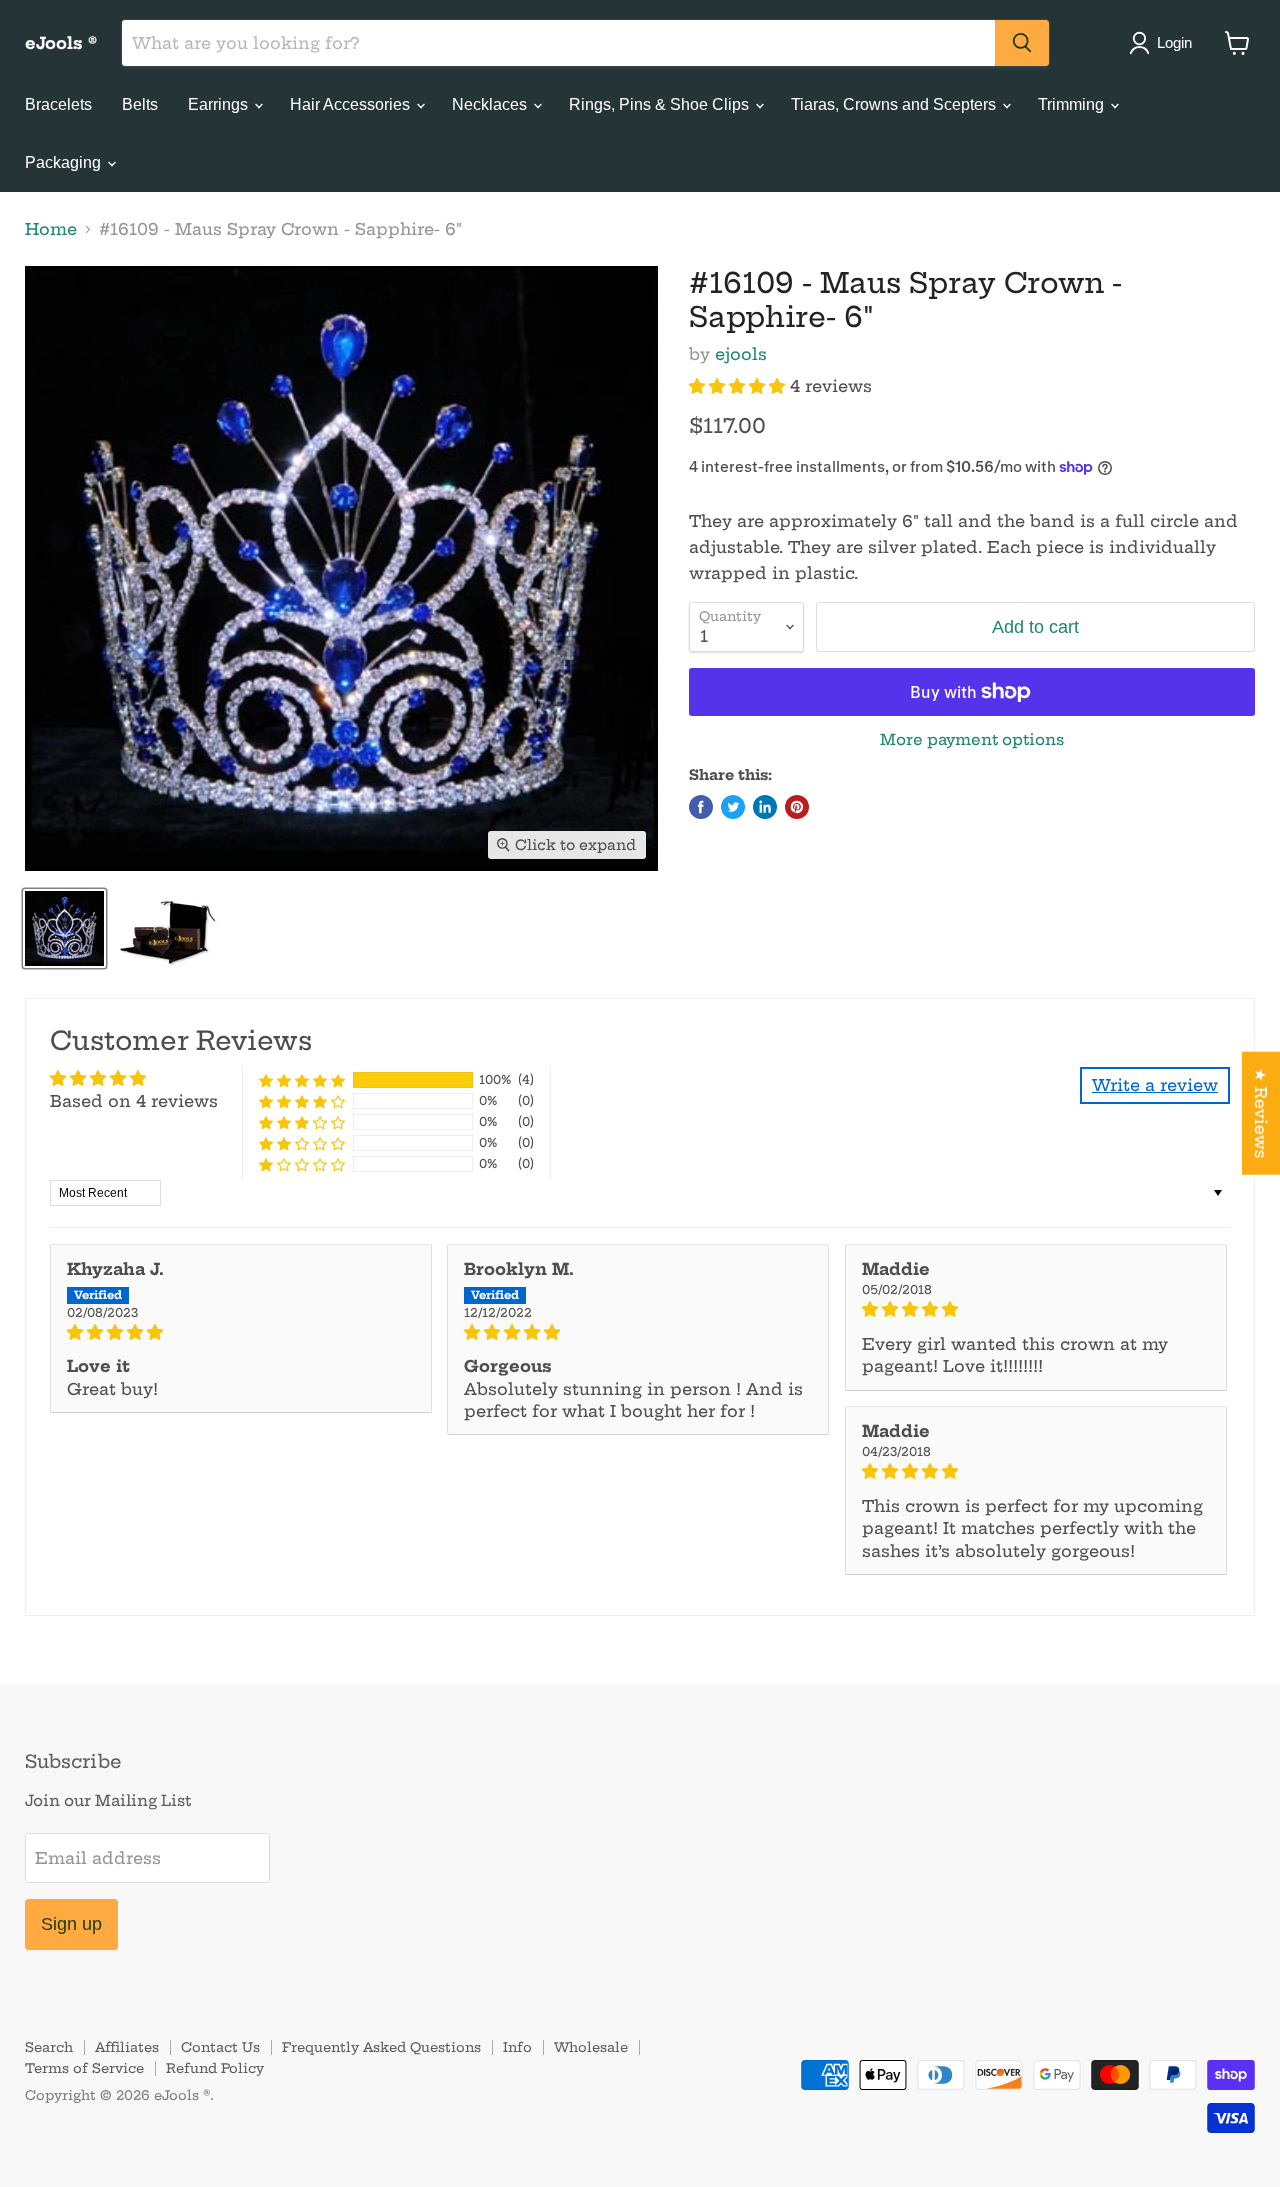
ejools (741, 354)
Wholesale (591, 2047)
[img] (241, 1332)
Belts (140, 104)
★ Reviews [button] (1261, 1112)
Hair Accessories (352, 104)
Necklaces (491, 104)
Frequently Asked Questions (381, 2047)
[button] (739, 386)
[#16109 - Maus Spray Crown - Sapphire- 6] (64, 928)
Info (517, 2047)
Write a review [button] (1155, 1085)
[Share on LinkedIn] (765, 807)
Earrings (220, 104)
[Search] (1022, 43)
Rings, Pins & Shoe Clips (661, 104)
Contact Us (220, 2047)
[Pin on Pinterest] (797, 807)
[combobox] (558, 43)
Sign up (71, 1924)
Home (51, 229)
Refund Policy (215, 2068)
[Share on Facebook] (701, 807)
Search (49, 2047)
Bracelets (58, 104)
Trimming (1073, 104)
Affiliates (127, 2047)
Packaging (65, 162)
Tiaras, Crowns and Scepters (895, 104)
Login (1174, 42)
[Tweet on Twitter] (733, 807)
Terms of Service (84, 2068)
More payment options (972, 739)
